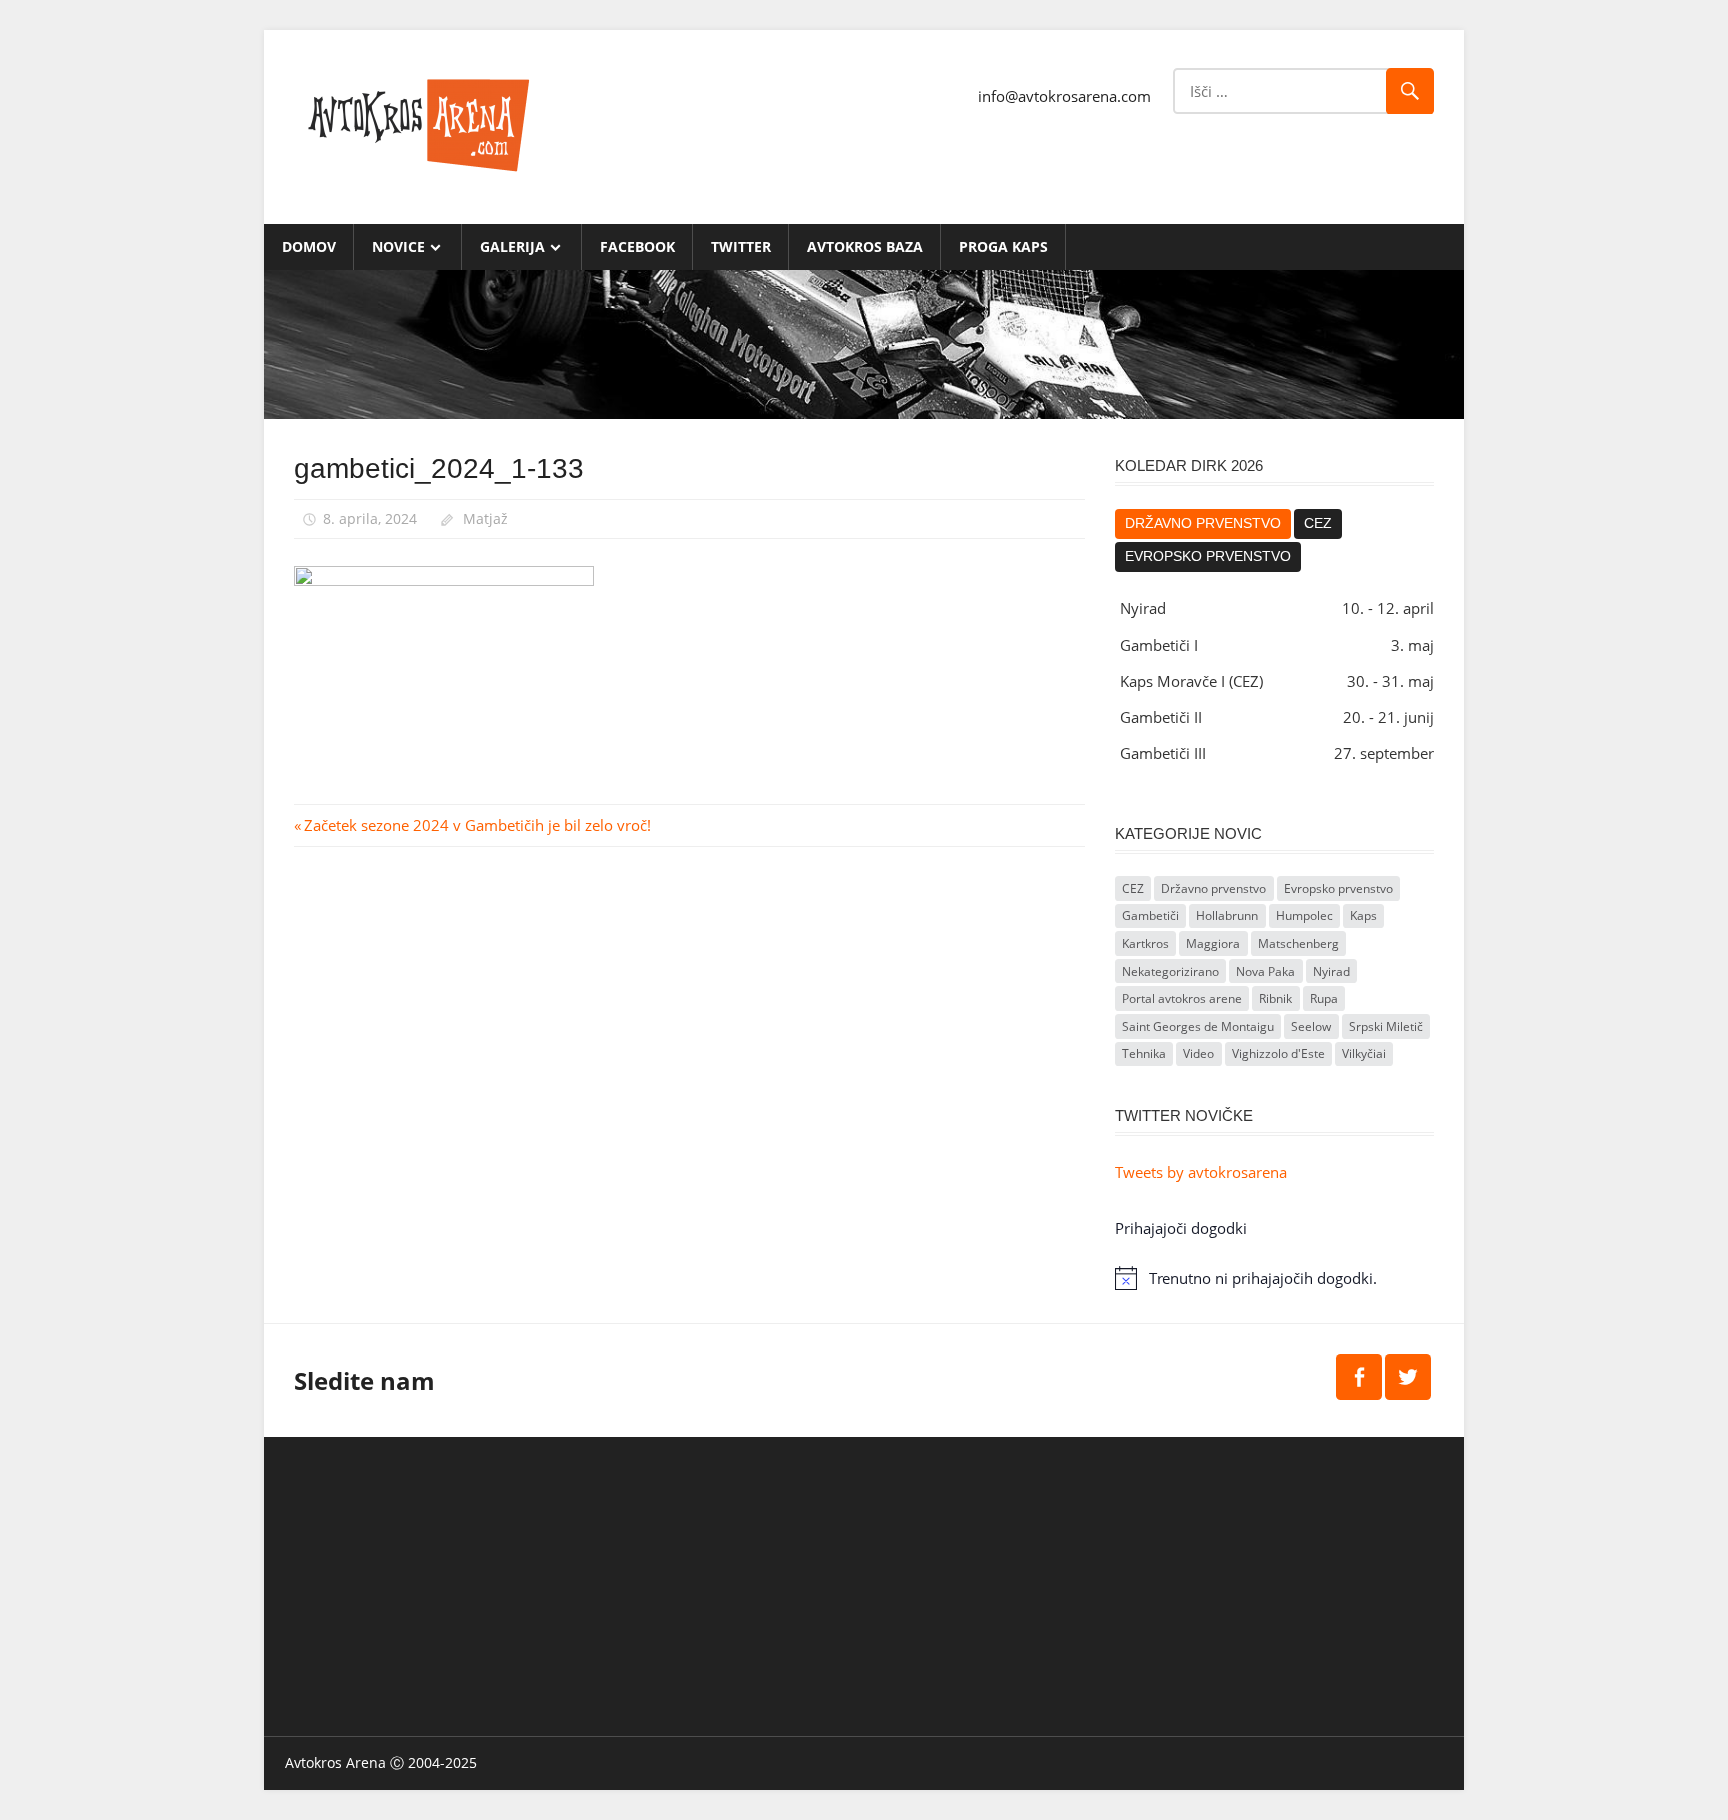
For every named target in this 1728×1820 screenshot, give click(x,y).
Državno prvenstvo (1203, 523)
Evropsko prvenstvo (1208, 556)
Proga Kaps (1003, 246)
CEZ (1318, 523)
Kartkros (1145, 943)
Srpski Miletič (1386, 1026)
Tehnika (1144, 1053)
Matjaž (485, 518)
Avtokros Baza (865, 246)
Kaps (1363, 915)
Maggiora (1213, 943)
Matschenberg (1298, 943)
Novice (398, 246)
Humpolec (1304, 915)
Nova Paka (1265, 971)
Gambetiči (1150, 915)
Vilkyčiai (1364, 1053)
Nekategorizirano (1170, 971)
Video (1198, 1053)
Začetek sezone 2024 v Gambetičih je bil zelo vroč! (477, 825)
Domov (309, 246)
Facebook (637, 246)
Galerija (512, 246)
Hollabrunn (1227, 915)
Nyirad (1331, 971)
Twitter (741, 246)
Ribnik (1275, 998)
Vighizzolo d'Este (1278, 1053)
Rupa (1324, 998)
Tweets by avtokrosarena (1201, 1172)
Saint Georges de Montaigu (1198, 1026)
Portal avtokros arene (1182, 998)
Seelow (1311, 1026)
